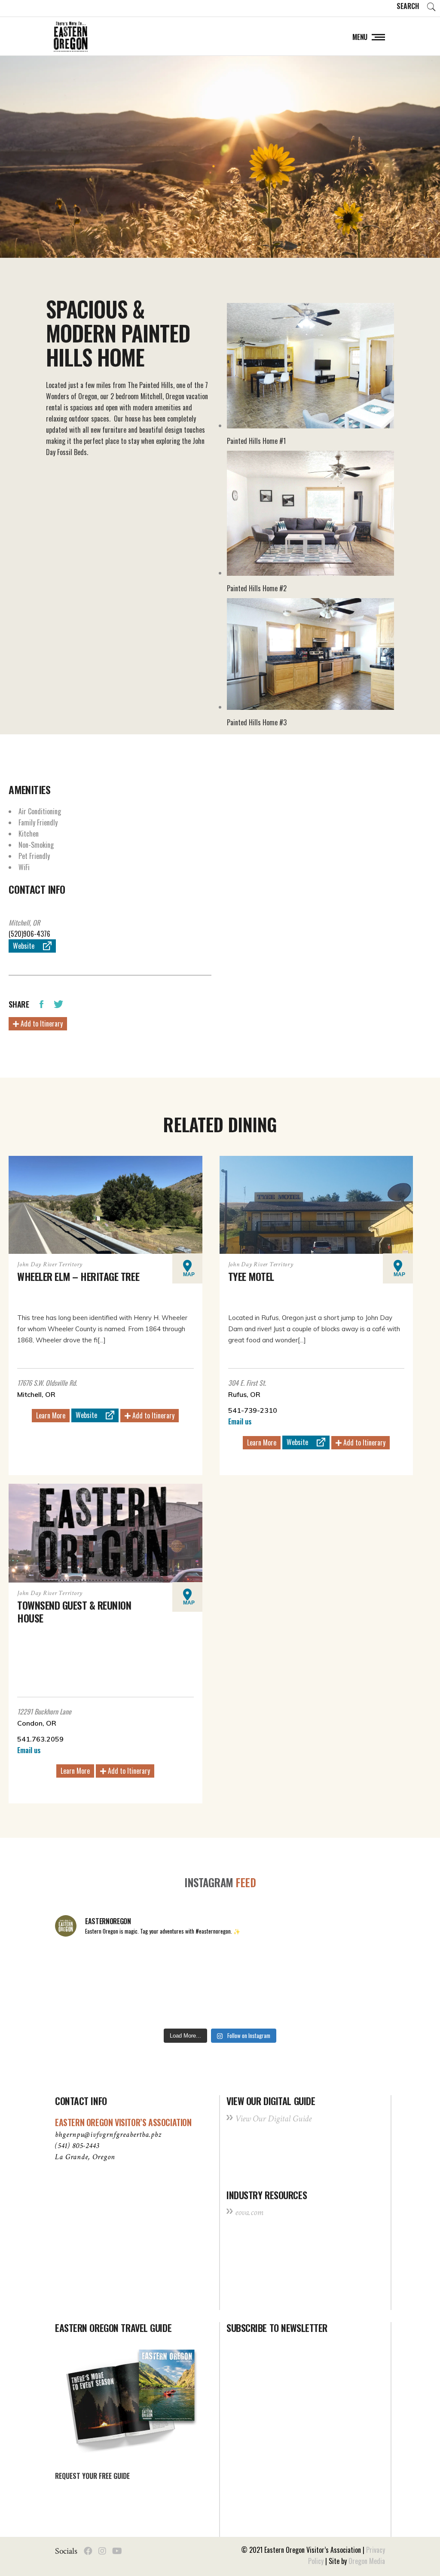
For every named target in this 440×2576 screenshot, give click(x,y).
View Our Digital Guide (273, 2119)
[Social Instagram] (102, 2551)
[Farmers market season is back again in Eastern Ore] (287, 2004)
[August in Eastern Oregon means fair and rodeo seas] (220, 1965)
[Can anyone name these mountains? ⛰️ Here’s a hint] (86, 2004)
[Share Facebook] (41, 1003)
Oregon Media (367, 2561)
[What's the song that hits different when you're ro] (354, 2004)
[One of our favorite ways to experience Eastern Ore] (287, 1965)
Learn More (51, 1415)
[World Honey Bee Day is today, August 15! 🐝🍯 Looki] (86, 1965)
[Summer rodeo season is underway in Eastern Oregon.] (153, 2004)
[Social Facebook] (88, 2551)
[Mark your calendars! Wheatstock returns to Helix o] (153, 1965)
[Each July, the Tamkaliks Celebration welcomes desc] (354, 1965)
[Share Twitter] (58, 1003)
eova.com (249, 2212)
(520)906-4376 (29, 934)
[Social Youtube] (117, 2551)
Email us (240, 1421)
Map (189, 1274)
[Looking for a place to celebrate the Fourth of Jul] (220, 2004)
